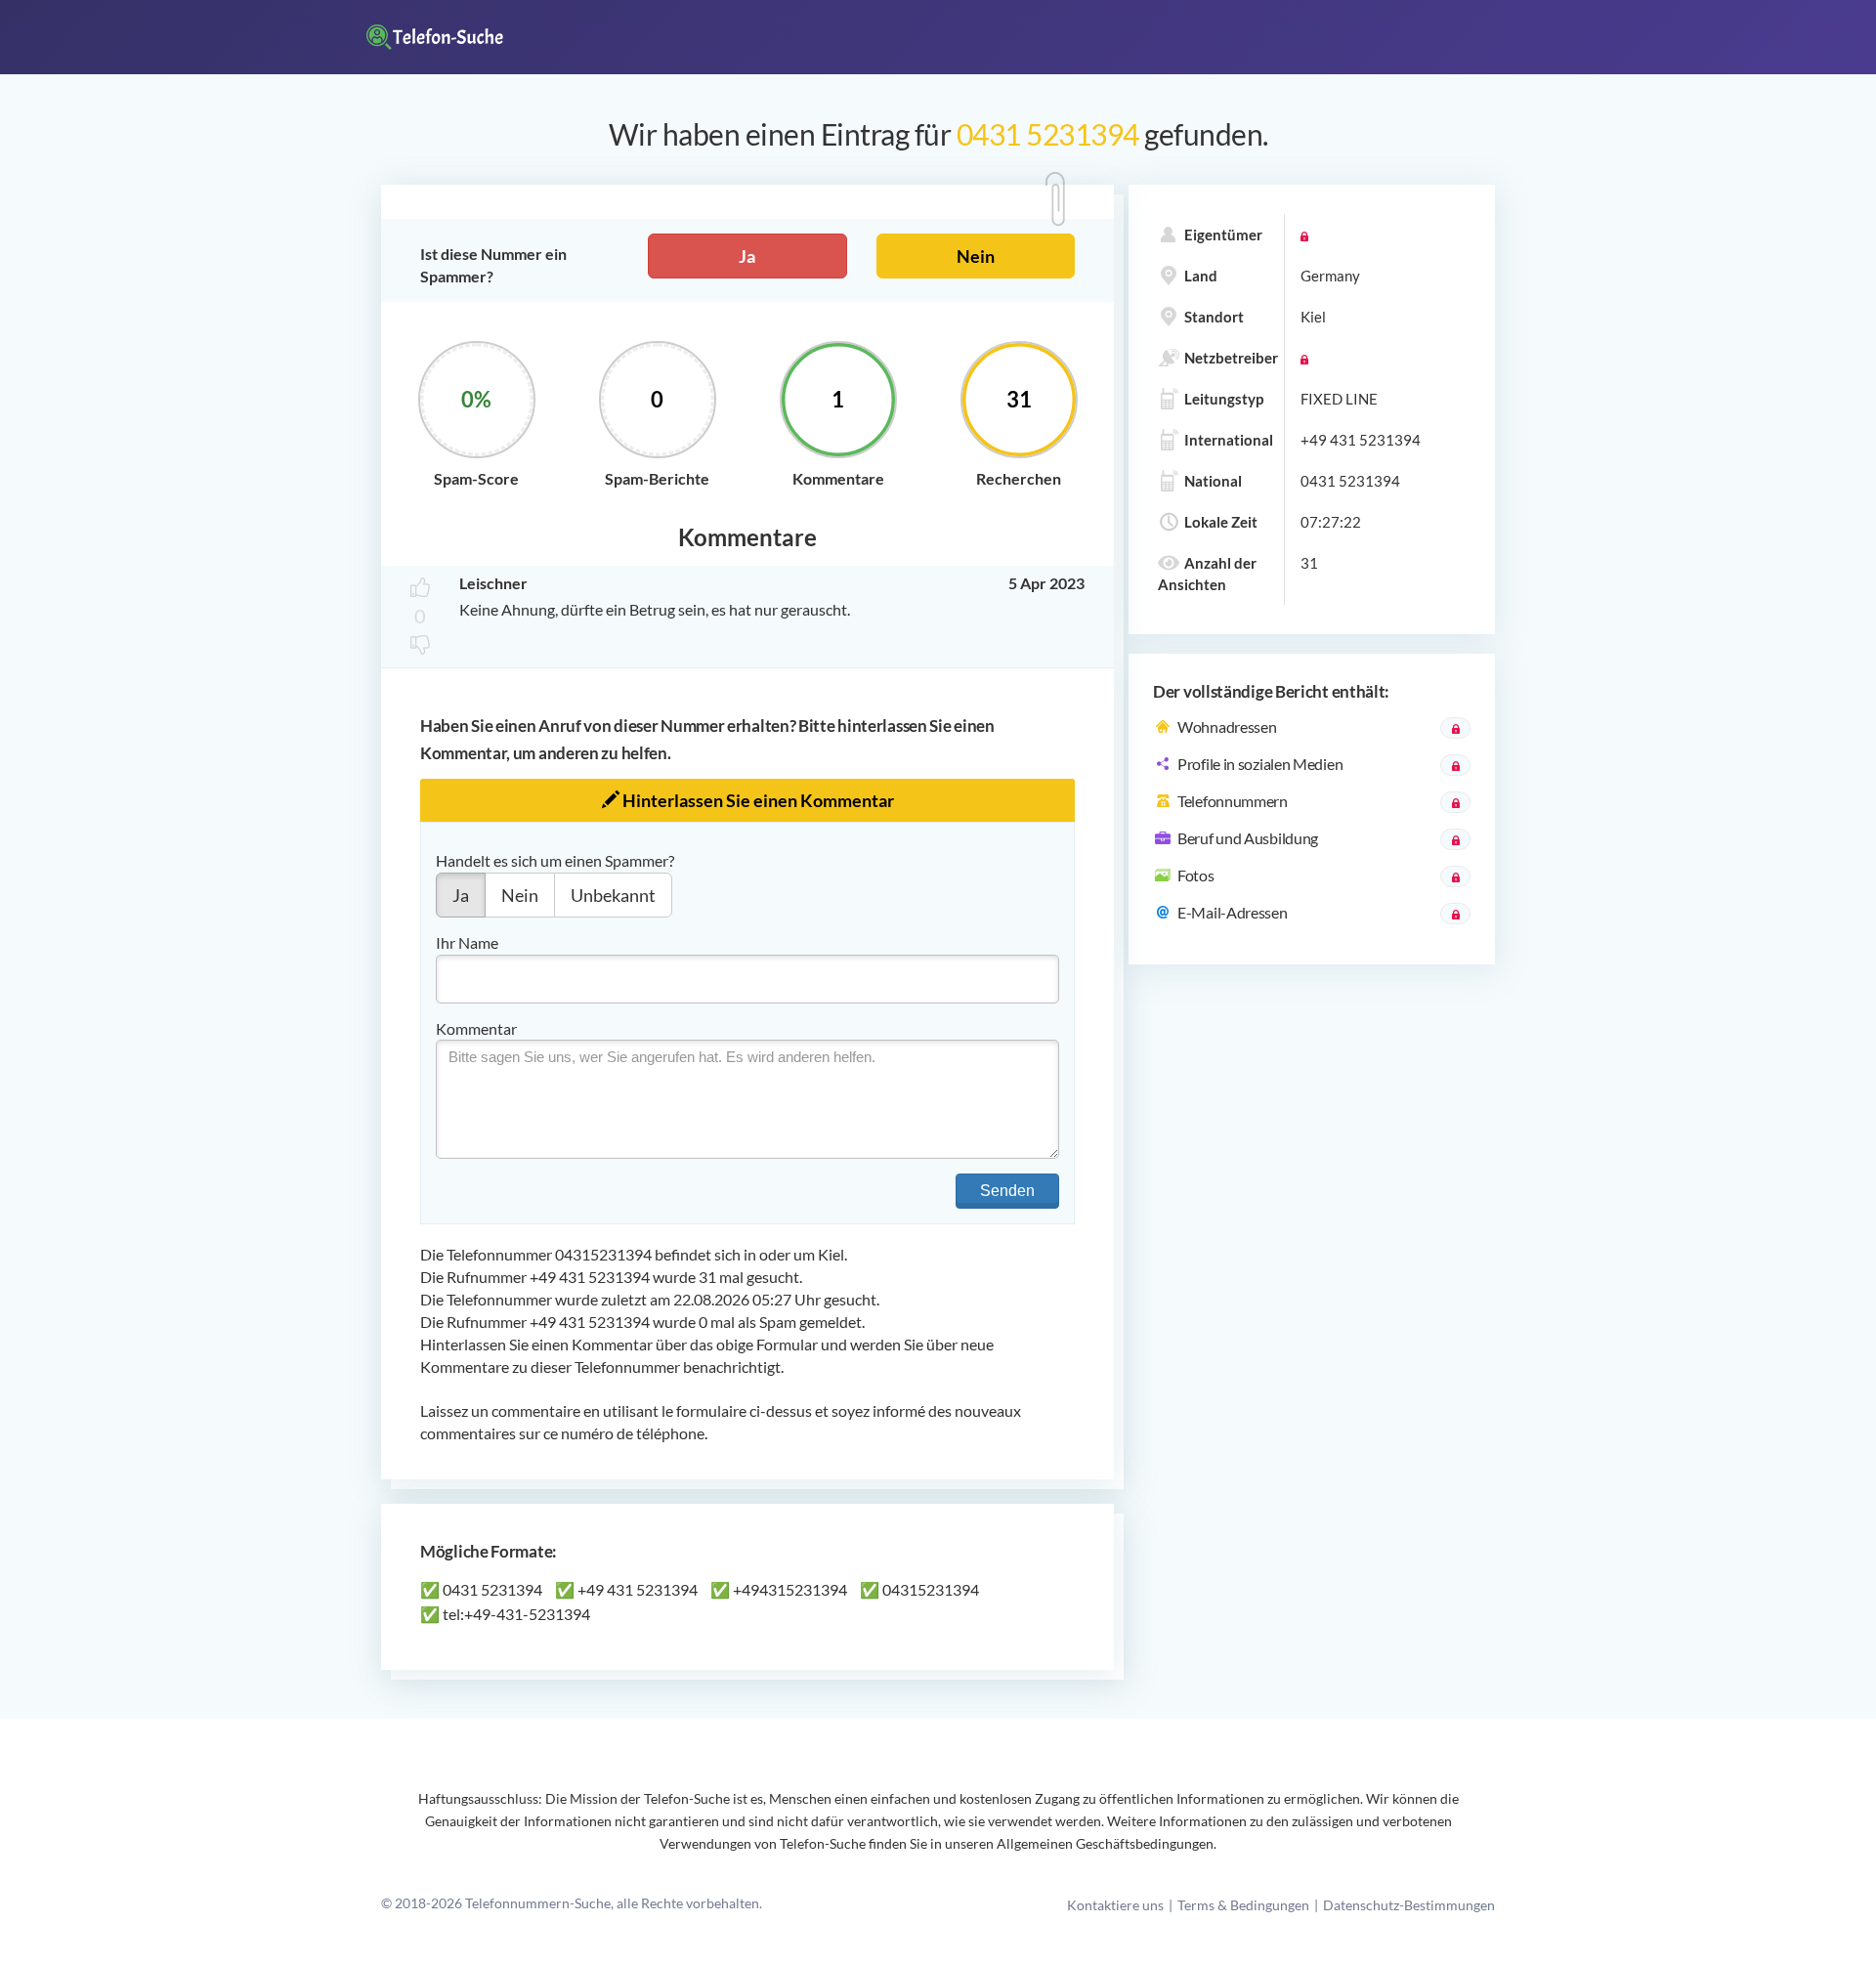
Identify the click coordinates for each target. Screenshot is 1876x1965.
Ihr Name (467, 942)
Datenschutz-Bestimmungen (1409, 1905)
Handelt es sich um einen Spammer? (555, 860)
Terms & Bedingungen (1243, 1905)
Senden (1007, 1191)
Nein (976, 256)
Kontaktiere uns (1115, 1905)
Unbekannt (613, 895)
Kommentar (476, 1028)
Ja (747, 256)
